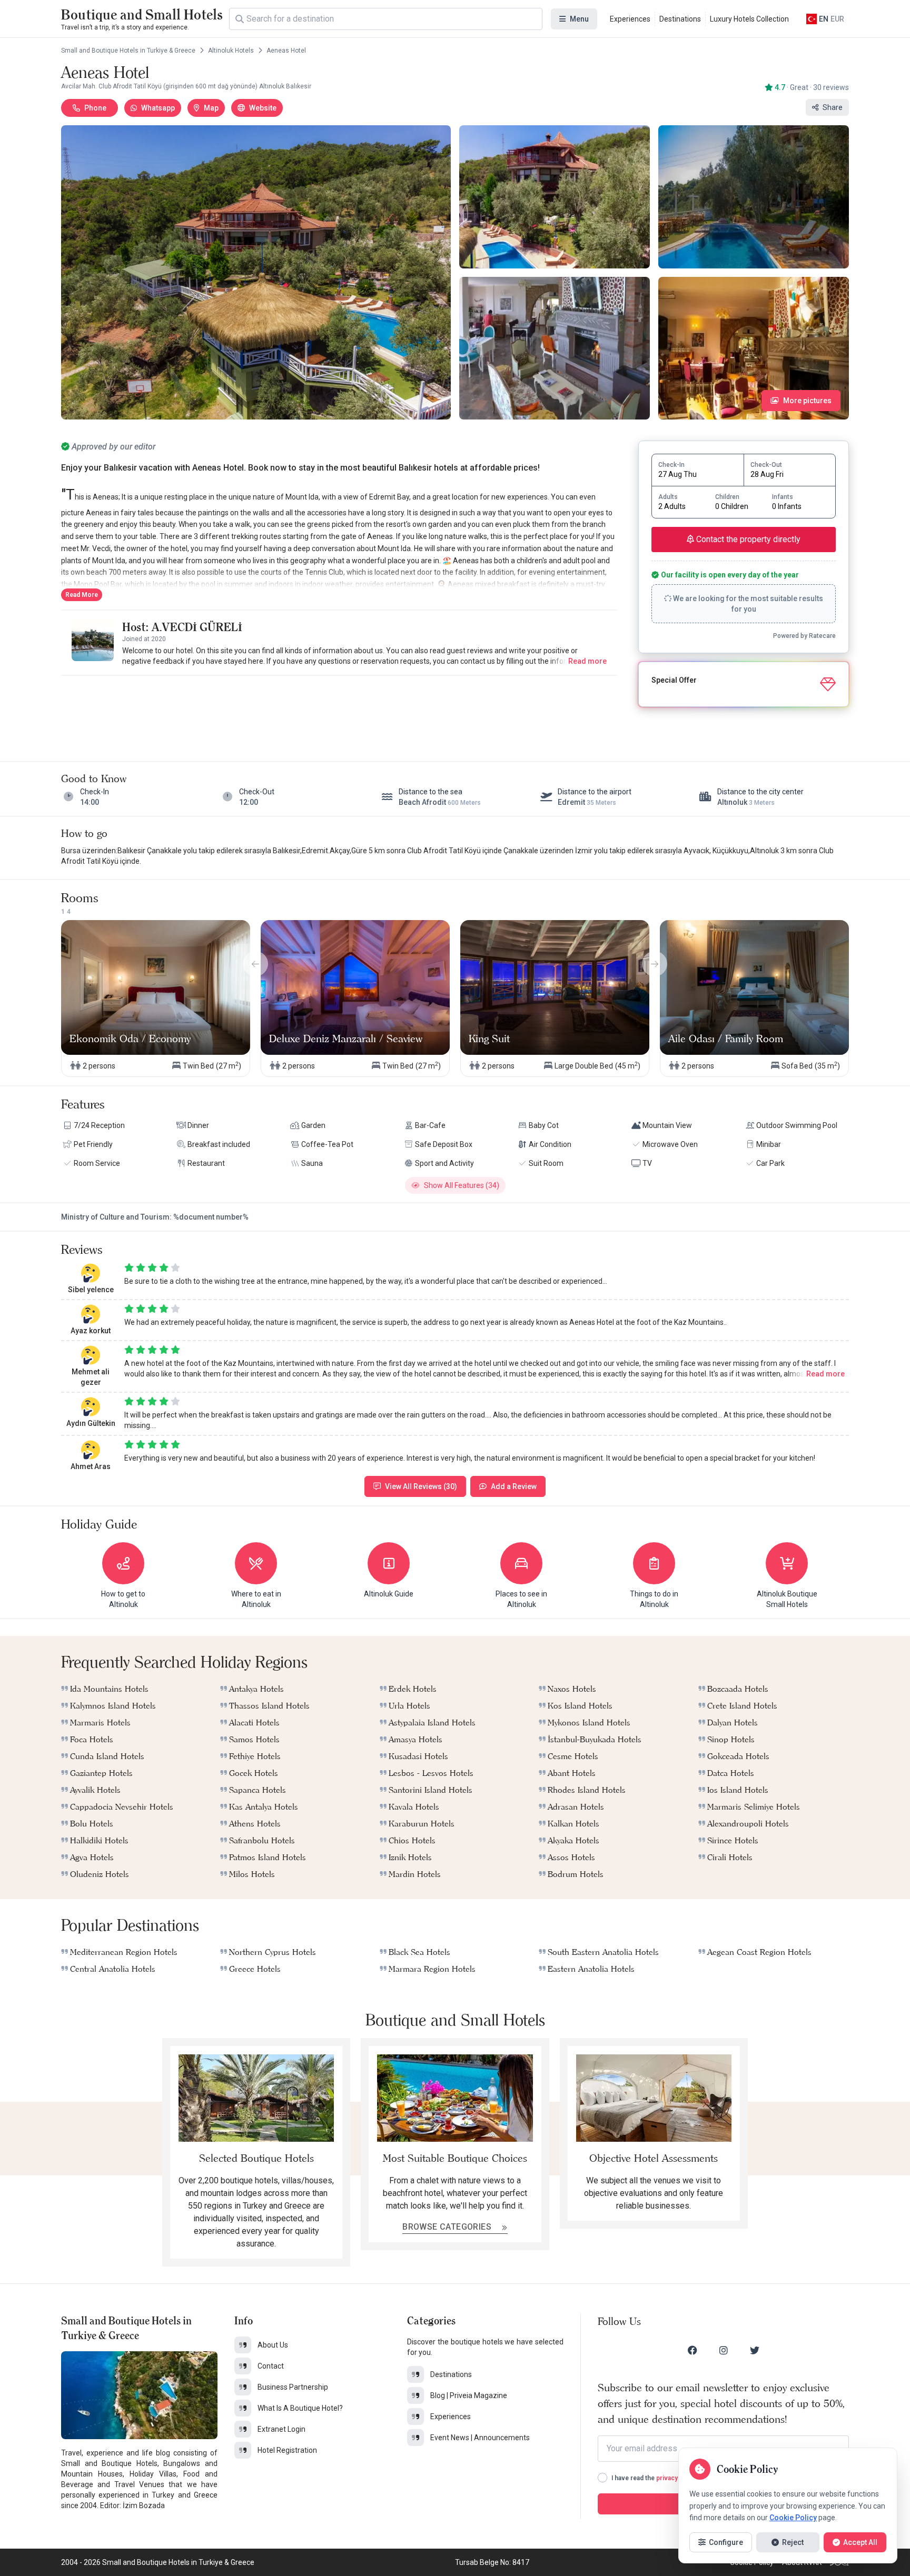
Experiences (630, 19)
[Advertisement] (339, 708)
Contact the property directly (747, 539)
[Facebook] (693, 2350)
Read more (587, 661)
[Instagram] (724, 2350)
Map (211, 108)
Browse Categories (448, 2227)
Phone (95, 108)
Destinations (680, 19)
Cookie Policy (793, 2518)
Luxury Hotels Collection (749, 19)
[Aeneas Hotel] (256, 272)
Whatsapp (158, 108)
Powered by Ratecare (804, 636)
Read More (82, 595)
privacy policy (677, 2478)
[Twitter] (755, 2350)
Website (263, 108)
